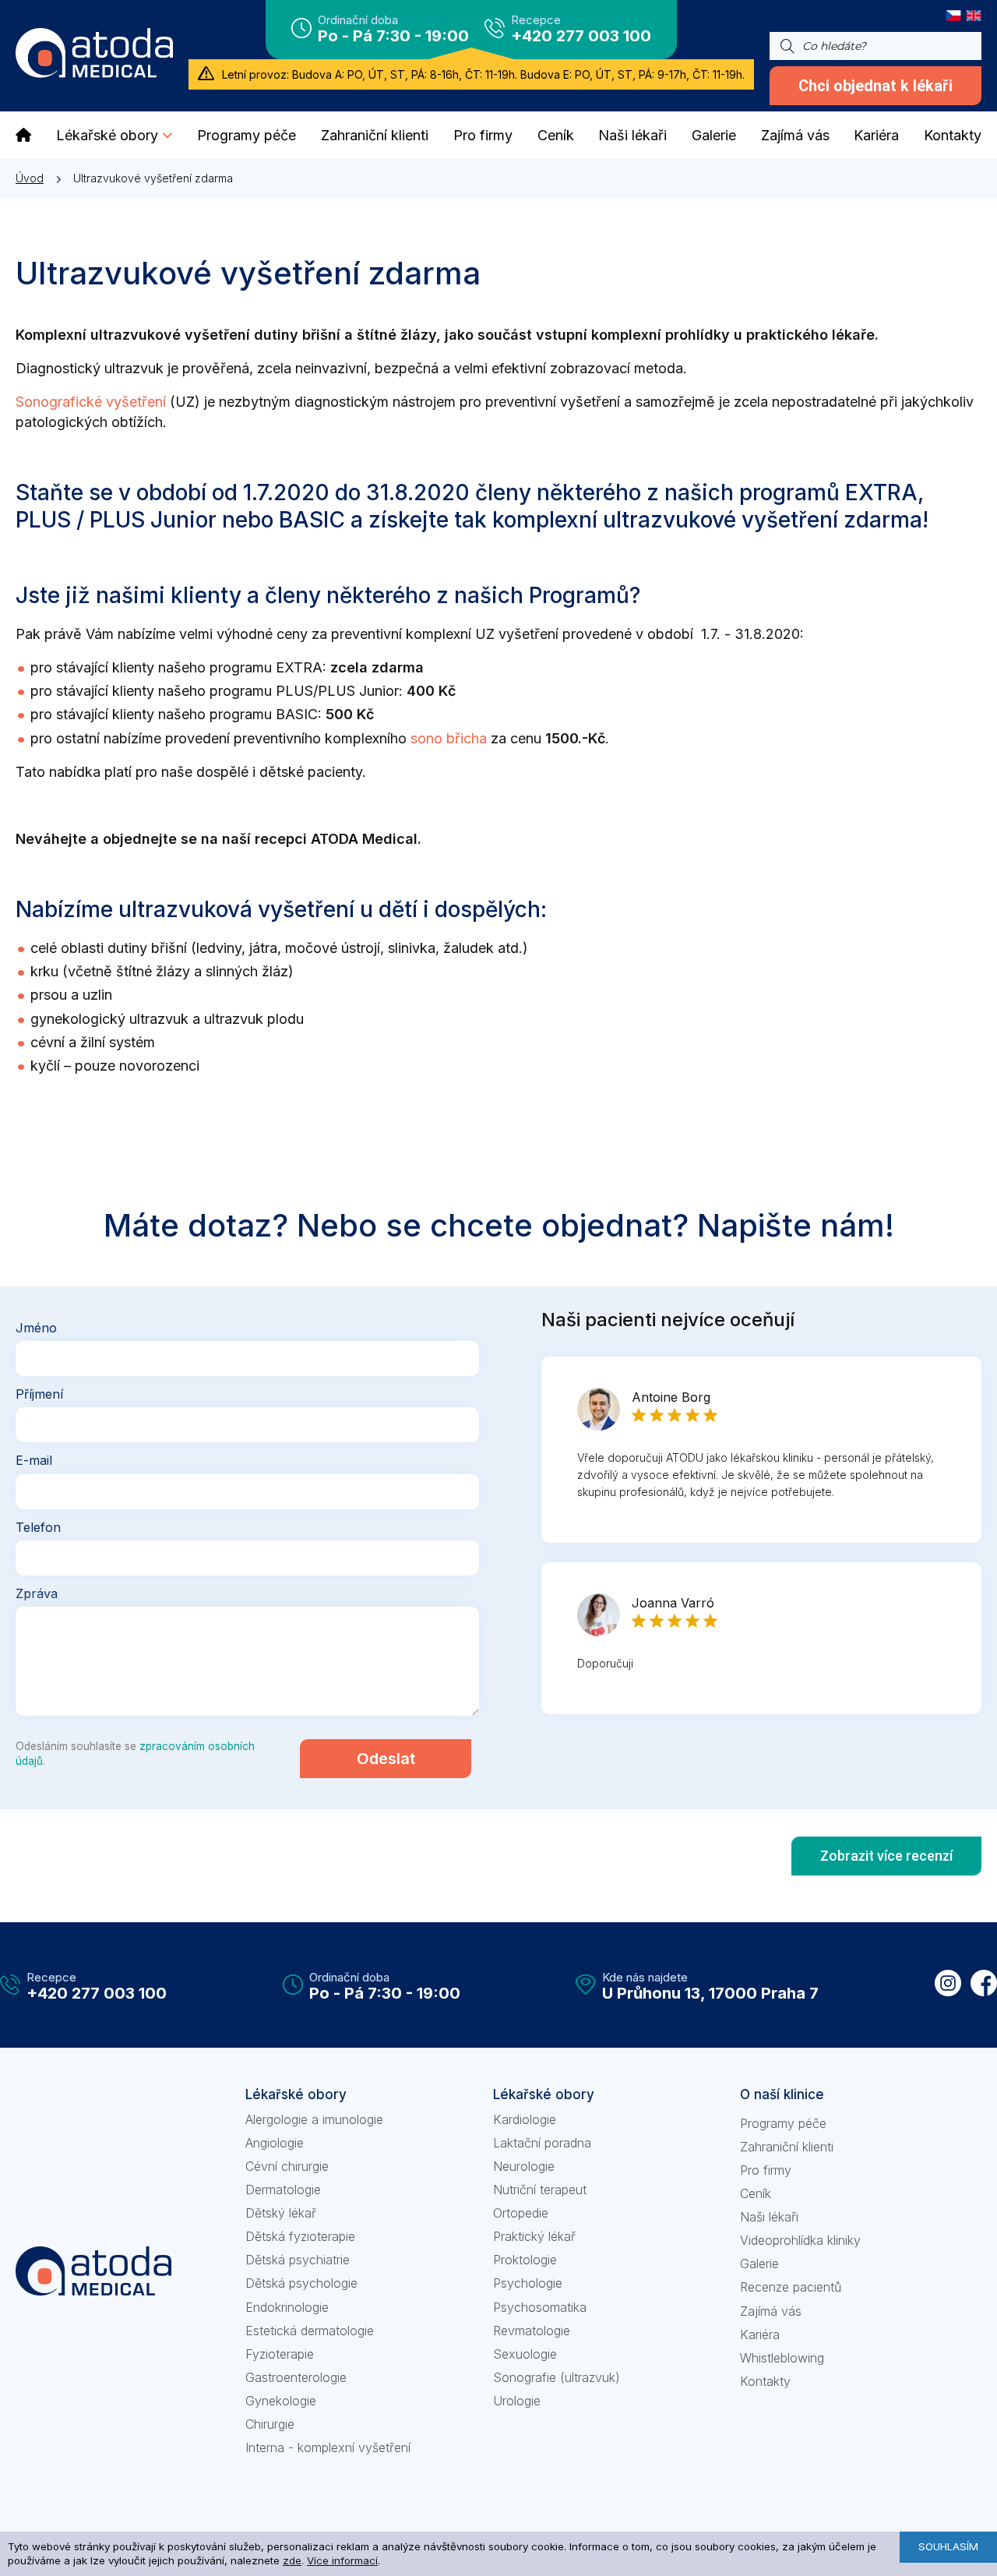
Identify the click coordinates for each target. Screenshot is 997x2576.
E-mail (34, 1460)
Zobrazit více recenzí (886, 1856)
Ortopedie (521, 2213)
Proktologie (525, 2260)
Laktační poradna (542, 2143)
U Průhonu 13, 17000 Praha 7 (710, 1993)
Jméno (36, 1328)
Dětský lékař (281, 2213)
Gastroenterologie (296, 2377)
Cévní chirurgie (287, 2166)
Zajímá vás (771, 2311)
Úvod (30, 178)
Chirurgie (270, 2424)
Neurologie (524, 2166)
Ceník (756, 2193)
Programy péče (783, 2123)
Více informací (342, 2560)
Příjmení (39, 1394)
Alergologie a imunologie (314, 2119)
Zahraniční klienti (787, 2147)
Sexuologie (525, 2354)
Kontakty (765, 2381)
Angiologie (275, 2143)
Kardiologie (525, 2119)
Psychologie (528, 2283)
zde (292, 2560)
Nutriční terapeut (540, 2190)
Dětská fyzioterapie (300, 2236)
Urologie (517, 2401)
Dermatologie (283, 2190)
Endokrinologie (287, 2307)
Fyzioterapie (280, 2354)
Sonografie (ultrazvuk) (557, 2377)
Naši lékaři (769, 2217)
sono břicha (449, 738)
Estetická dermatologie (310, 2331)
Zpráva (37, 1593)
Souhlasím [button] (948, 2546)
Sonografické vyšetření (91, 402)
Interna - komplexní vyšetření (328, 2447)
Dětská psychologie (301, 2283)
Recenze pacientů (791, 2287)
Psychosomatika (540, 2307)
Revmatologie (532, 2331)
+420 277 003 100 (581, 36)
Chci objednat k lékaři (875, 86)
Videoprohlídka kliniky (800, 2240)
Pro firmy (766, 2170)
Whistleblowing (782, 2358)
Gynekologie (281, 2401)
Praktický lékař (534, 2236)
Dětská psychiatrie (298, 2260)
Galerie (759, 2264)
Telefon (38, 1527)
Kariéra (760, 2334)
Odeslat (386, 1759)
